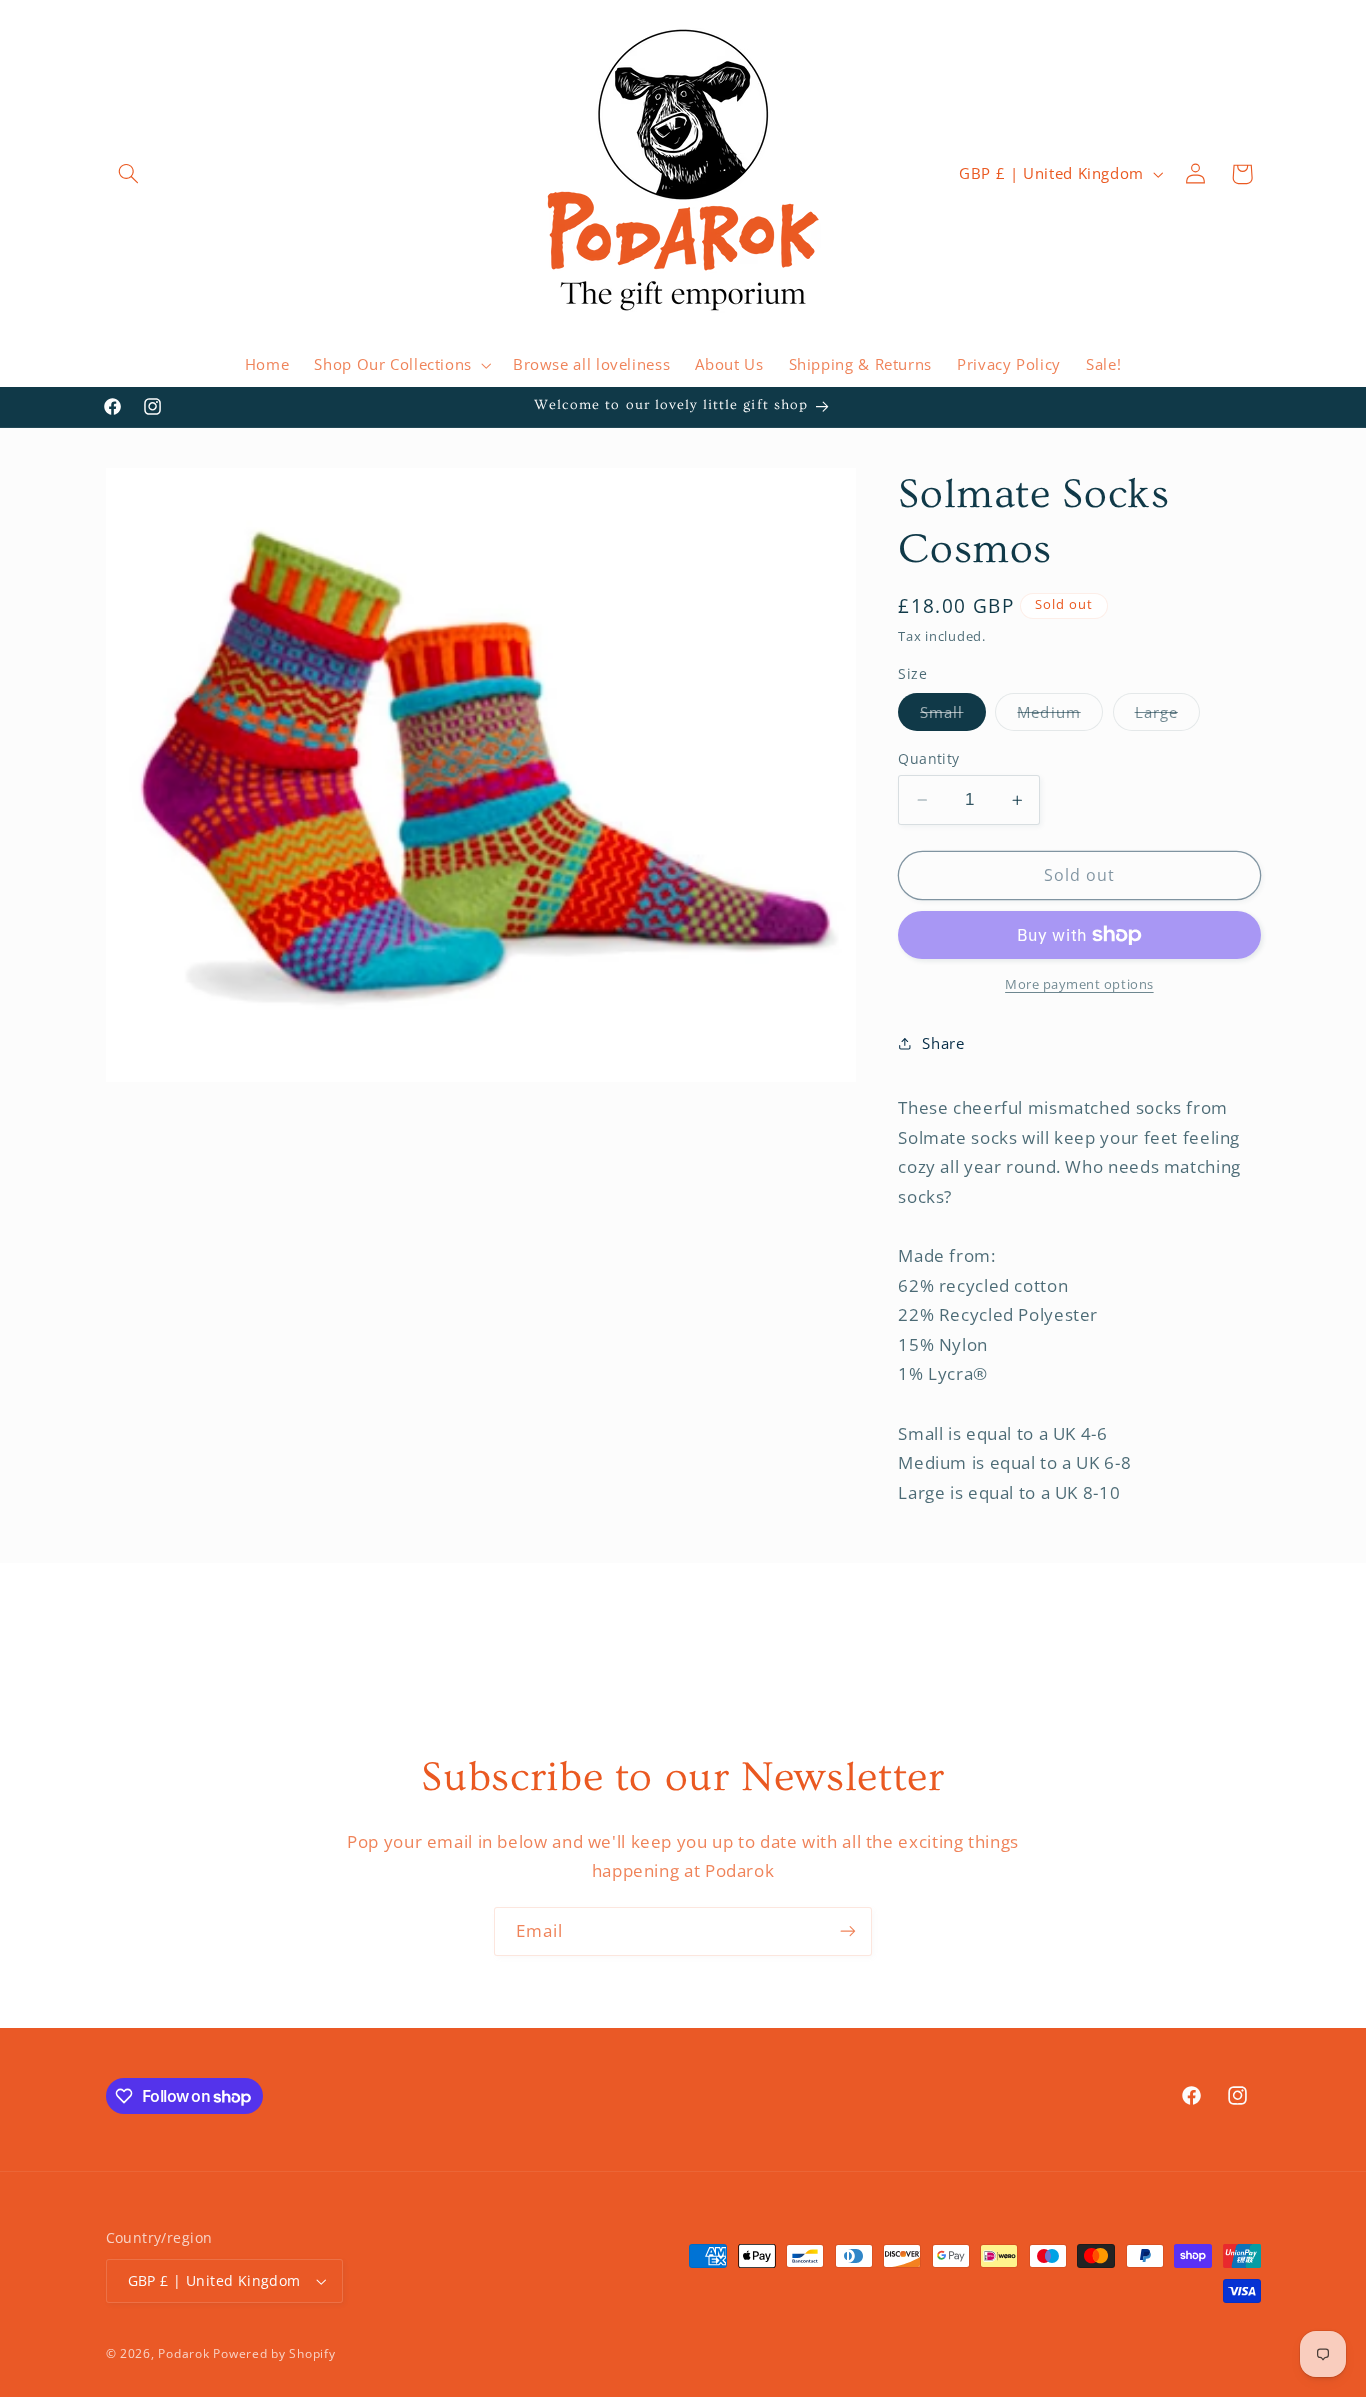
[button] (129, 174)
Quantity (928, 758)
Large (1167, 716)
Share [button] (943, 1043)
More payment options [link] (1079, 984)
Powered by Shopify (274, 2353)
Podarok (183, 2353)
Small (952, 716)
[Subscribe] (848, 1931)
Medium (1059, 716)
